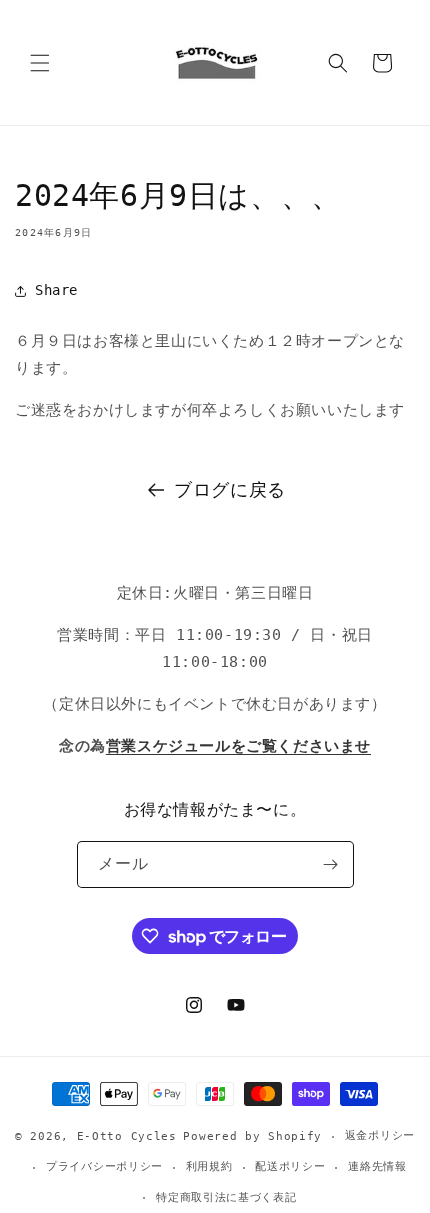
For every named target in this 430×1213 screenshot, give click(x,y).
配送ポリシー (290, 1166)
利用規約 (209, 1166)
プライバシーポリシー (104, 1166)
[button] (40, 63)
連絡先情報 (377, 1166)
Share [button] (56, 290)
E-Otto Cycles (127, 1136)
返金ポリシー (380, 1135)
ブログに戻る (230, 489)
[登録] (331, 864)
